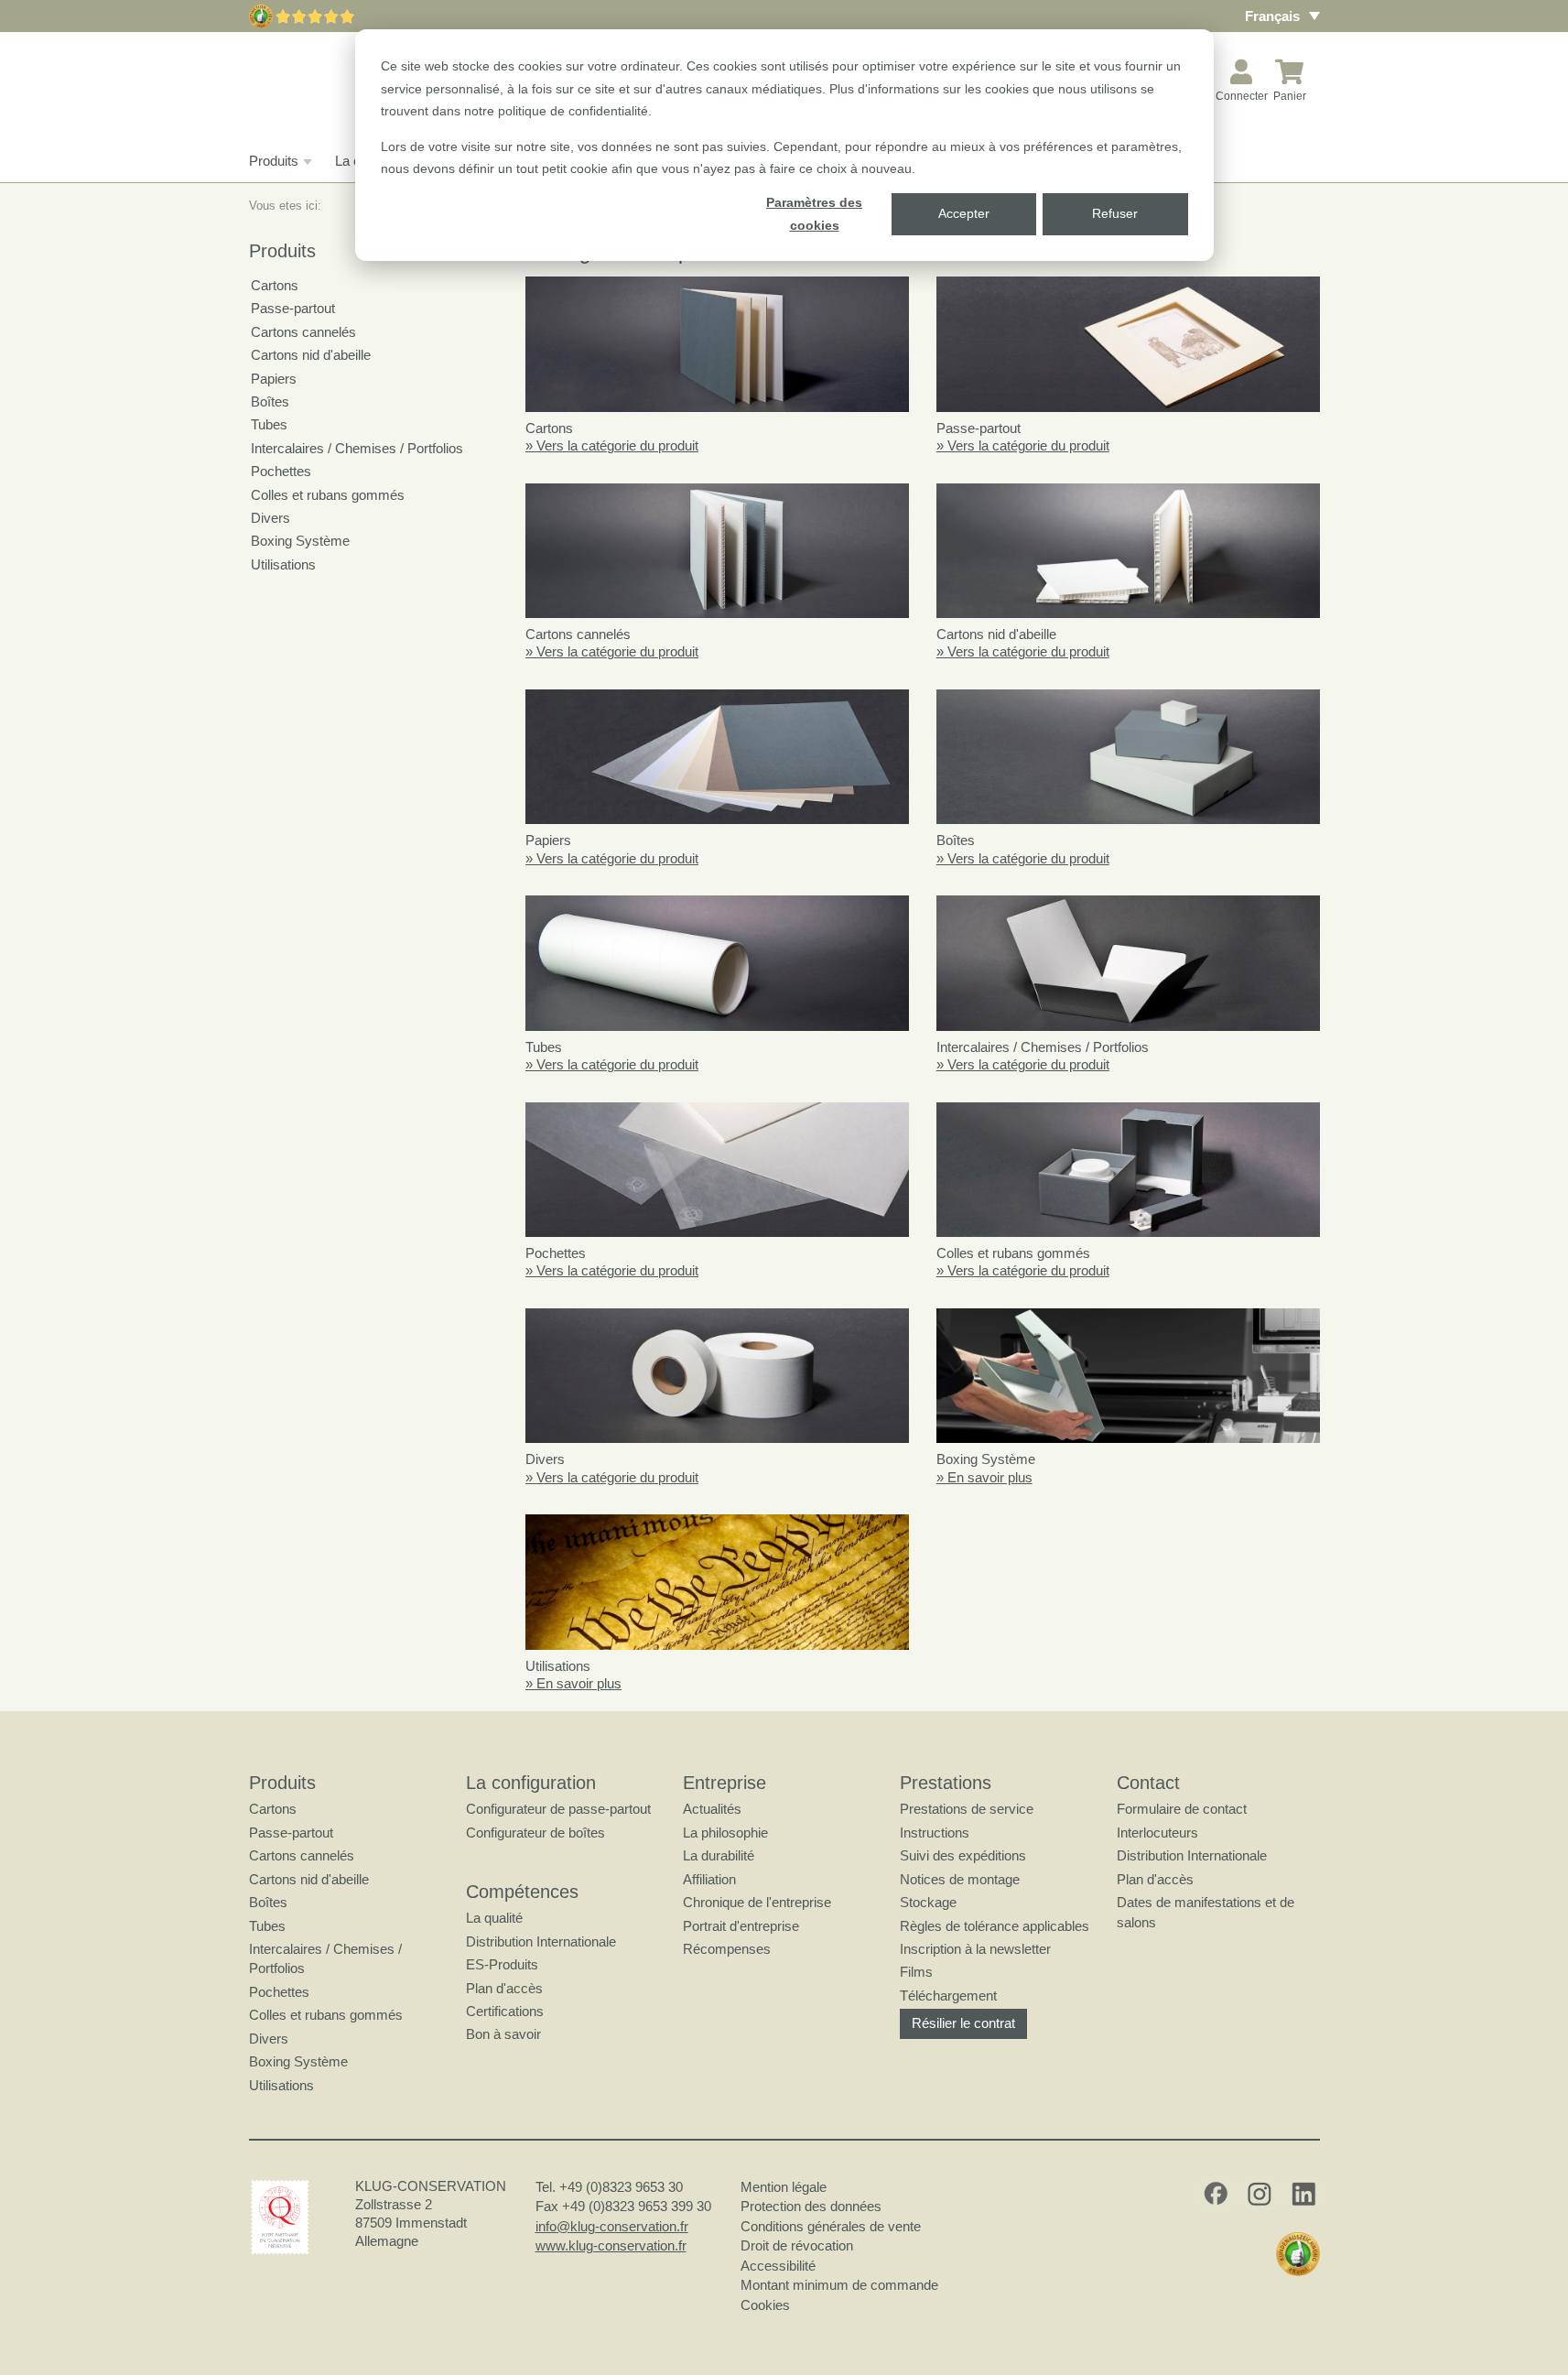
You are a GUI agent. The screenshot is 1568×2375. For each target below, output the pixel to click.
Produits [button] (274, 161)
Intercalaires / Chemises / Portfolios (357, 448)
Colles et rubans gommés (328, 495)
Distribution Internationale (541, 1941)
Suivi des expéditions (963, 1855)
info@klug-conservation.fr (612, 2226)
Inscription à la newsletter (975, 1949)
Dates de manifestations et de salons (1206, 1912)
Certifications (505, 2011)
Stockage (928, 1902)
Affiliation (709, 1879)
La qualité (494, 1918)
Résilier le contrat (963, 2023)
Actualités (712, 1809)
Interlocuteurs (1157, 1833)
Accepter (964, 213)
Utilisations (283, 564)
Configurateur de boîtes (535, 1833)
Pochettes (281, 471)
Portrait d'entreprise (741, 1926)
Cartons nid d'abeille (311, 355)
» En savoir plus (984, 1477)
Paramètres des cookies (814, 214)
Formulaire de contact (1182, 1809)
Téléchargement (948, 1995)
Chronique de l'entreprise (757, 1902)
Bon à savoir (503, 2034)
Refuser (1115, 213)
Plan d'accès (504, 1988)
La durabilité (719, 1855)
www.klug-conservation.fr (611, 2245)
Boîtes (270, 401)
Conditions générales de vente (831, 2226)
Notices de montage (960, 1879)
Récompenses (727, 1949)
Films (916, 1972)
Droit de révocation (797, 2245)
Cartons (275, 285)
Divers (270, 518)
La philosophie (725, 1833)
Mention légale (784, 2187)
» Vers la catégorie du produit (612, 445)
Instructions (935, 1833)
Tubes (269, 424)
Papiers (274, 379)
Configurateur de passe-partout (558, 1809)
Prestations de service (967, 1809)
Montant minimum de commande (839, 2285)
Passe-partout (293, 308)
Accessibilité (778, 2266)
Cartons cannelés (303, 332)
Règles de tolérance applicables (995, 1926)
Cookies (765, 2305)
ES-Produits (502, 1964)
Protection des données (811, 2206)
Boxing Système (300, 541)
